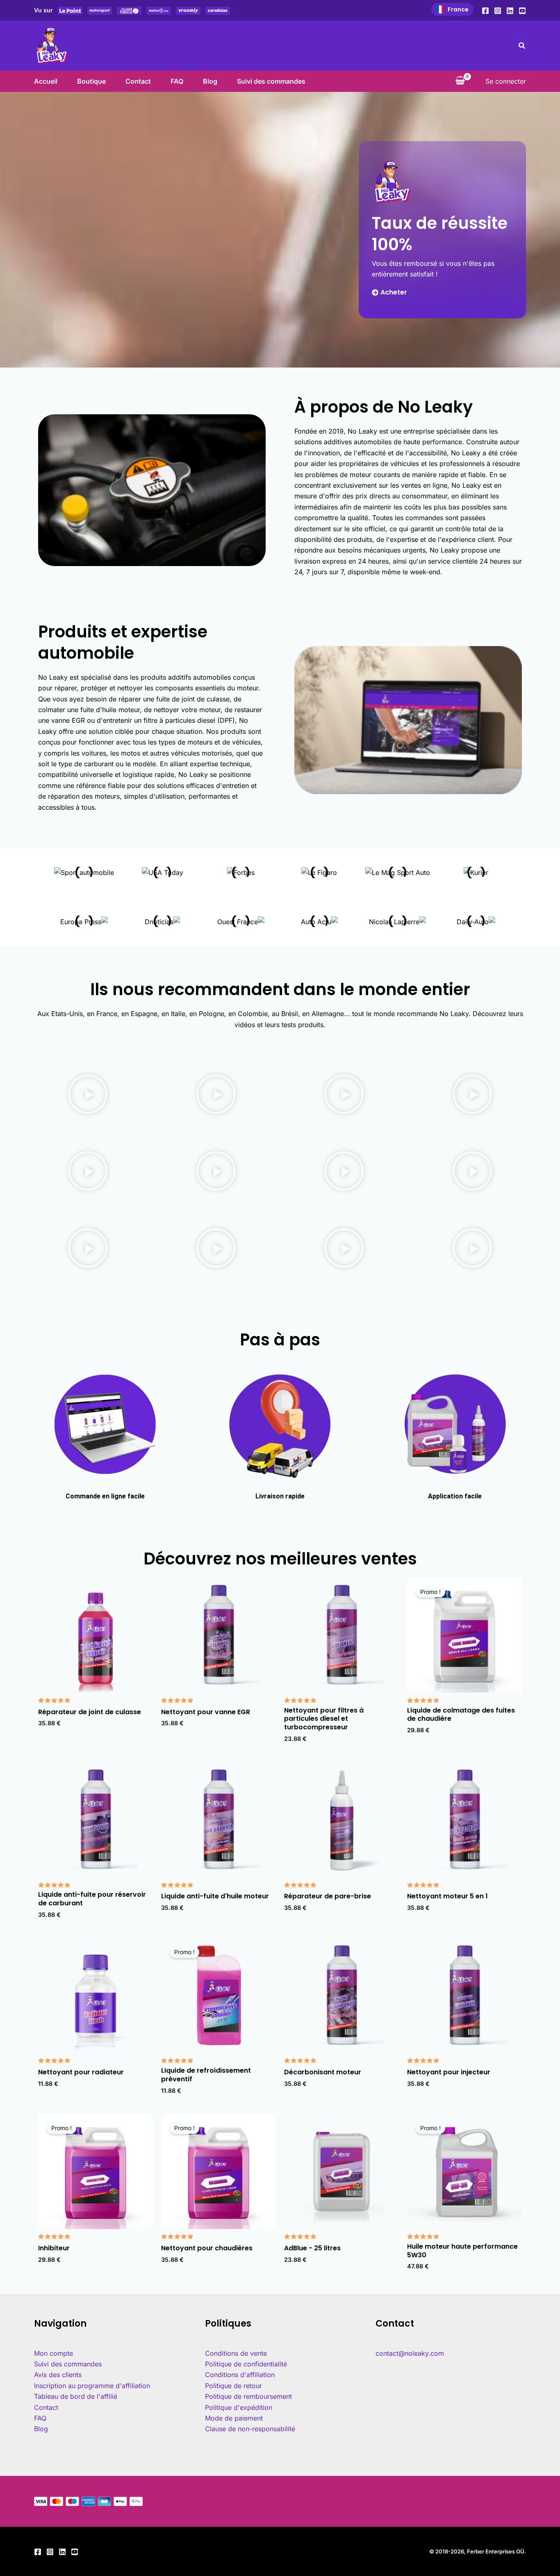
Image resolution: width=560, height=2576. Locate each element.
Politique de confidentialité (246, 2364)
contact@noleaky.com (410, 2353)
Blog (210, 81)
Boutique (91, 81)
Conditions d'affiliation (240, 2375)
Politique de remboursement (248, 2396)
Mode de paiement (234, 2418)
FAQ (177, 81)
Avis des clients (58, 2375)
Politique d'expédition (239, 2407)
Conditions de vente (236, 2353)
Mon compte (53, 2353)
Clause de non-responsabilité (250, 2429)
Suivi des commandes (271, 81)
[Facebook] (485, 11)
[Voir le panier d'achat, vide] (460, 81)
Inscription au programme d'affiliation (92, 2386)
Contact (138, 81)
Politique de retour (233, 2386)
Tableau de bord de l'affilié (76, 2396)
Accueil (46, 81)
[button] (522, 46)
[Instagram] (498, 11)
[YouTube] (522, 11)
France (458, 9)
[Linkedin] (510, 11)
